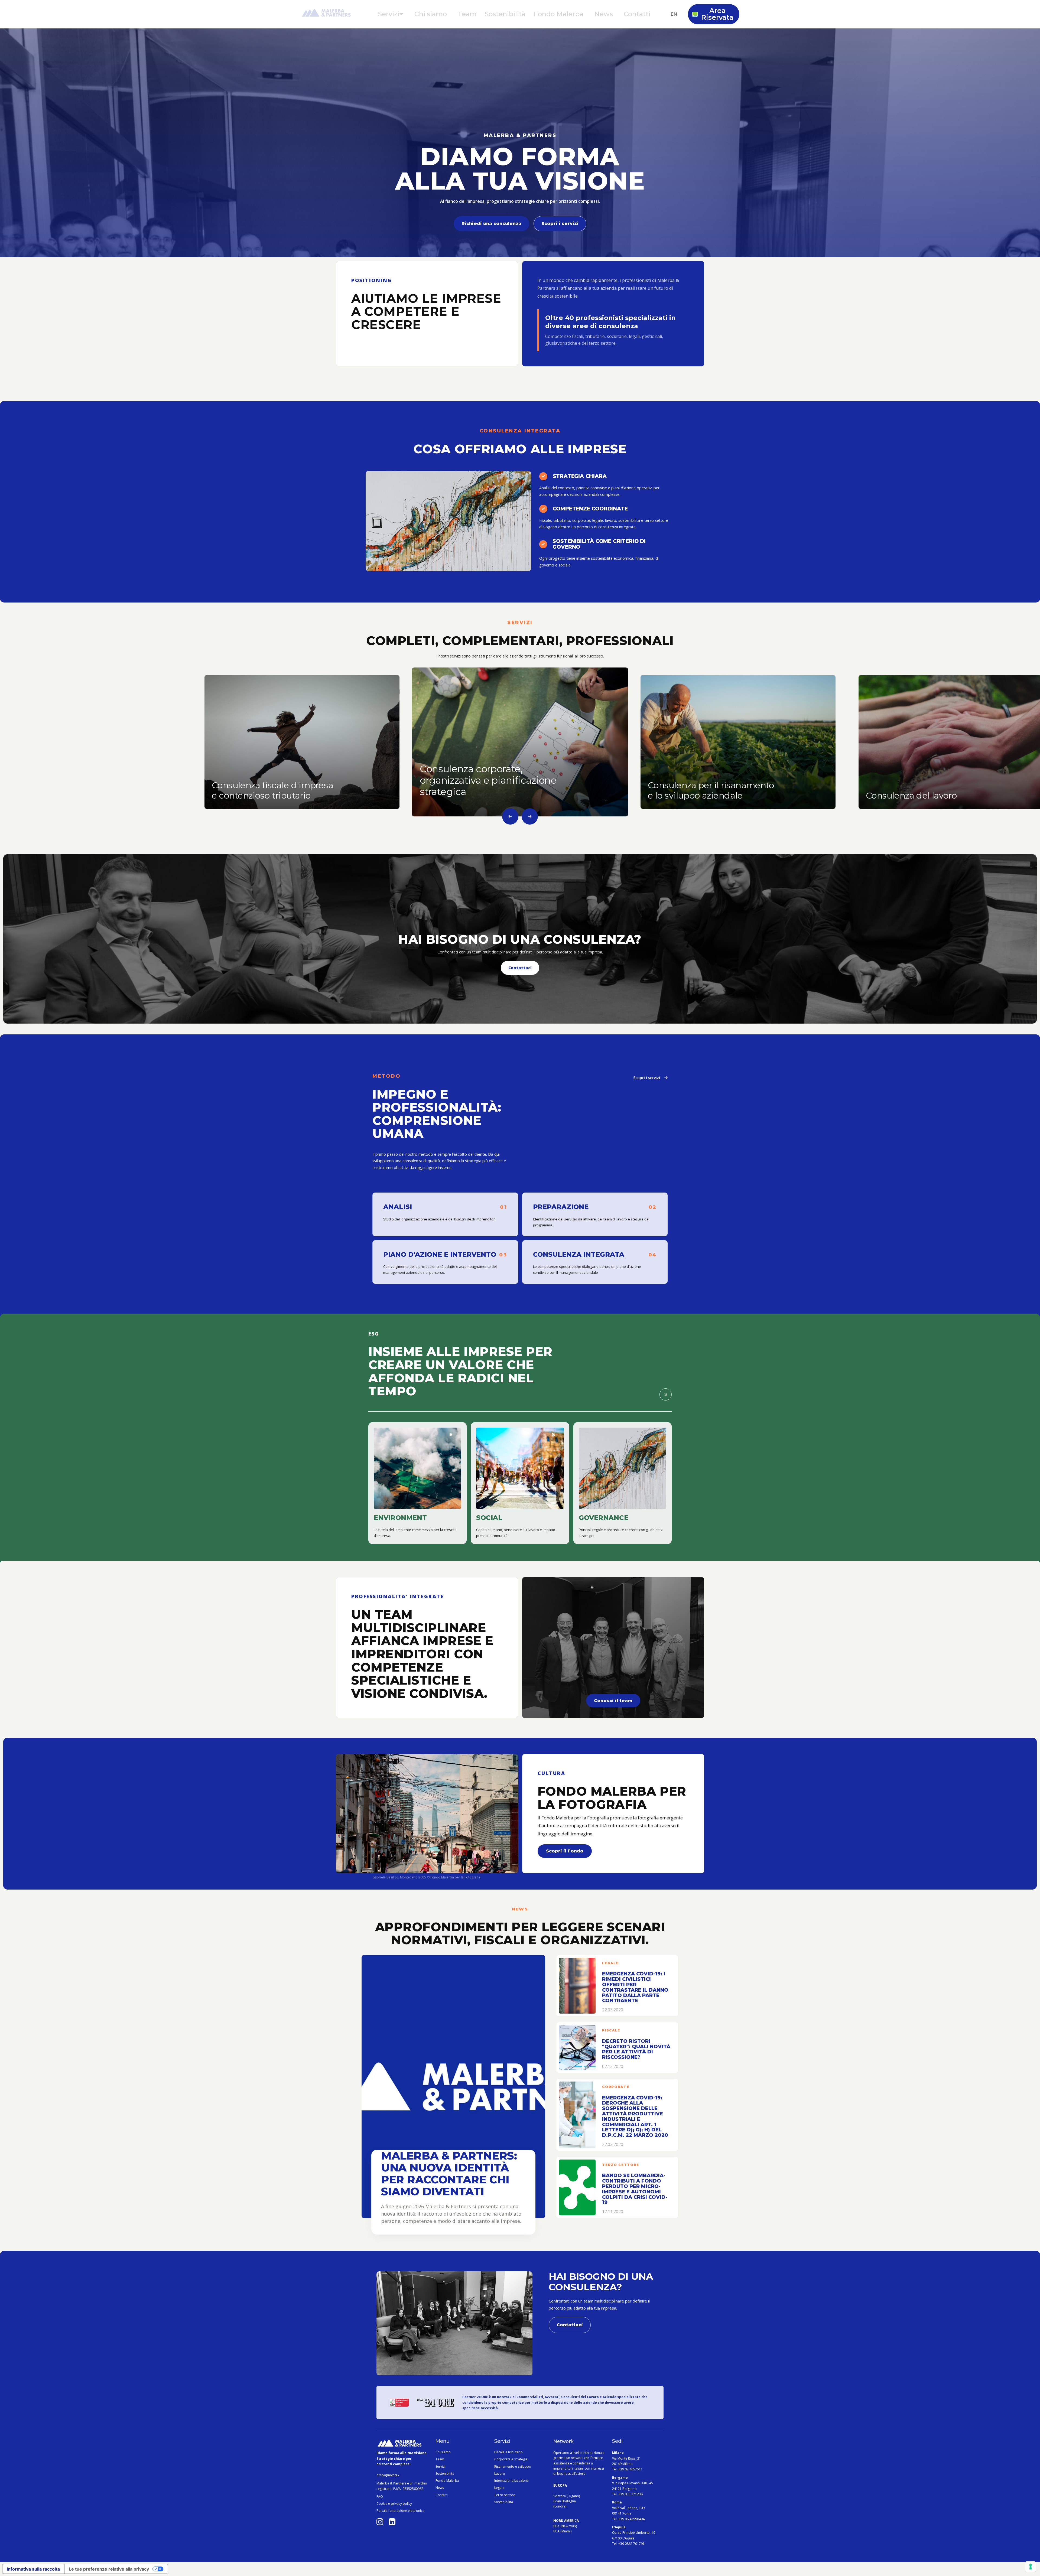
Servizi (440, 2467)
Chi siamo (443, 2452)
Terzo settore (505, 2495)
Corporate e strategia (511, 2459)
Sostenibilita (504, 2502)
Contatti (442, 2495)
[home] (326, 14)
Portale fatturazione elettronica (400, 2511)
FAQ (380, 2497)
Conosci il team (613, 1701)
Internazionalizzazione (511, 2481)
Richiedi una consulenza (491, 224)
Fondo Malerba (447, 2481)
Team (440, 2459)
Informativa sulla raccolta (33, 2569)
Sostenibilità (445, 2474)
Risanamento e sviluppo (513, 2467)
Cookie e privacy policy (394, 2504)
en (674, 14)
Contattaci (520, 968)
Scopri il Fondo (565, 1851)
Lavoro (500, 2474)
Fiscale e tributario (508, 2452)
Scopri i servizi (560, 224)
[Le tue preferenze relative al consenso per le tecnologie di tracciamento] (1031, 2567)
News (440, 2488)
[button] (391, 14)
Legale (499, 2488)
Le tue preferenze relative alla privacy (109, 2569)
